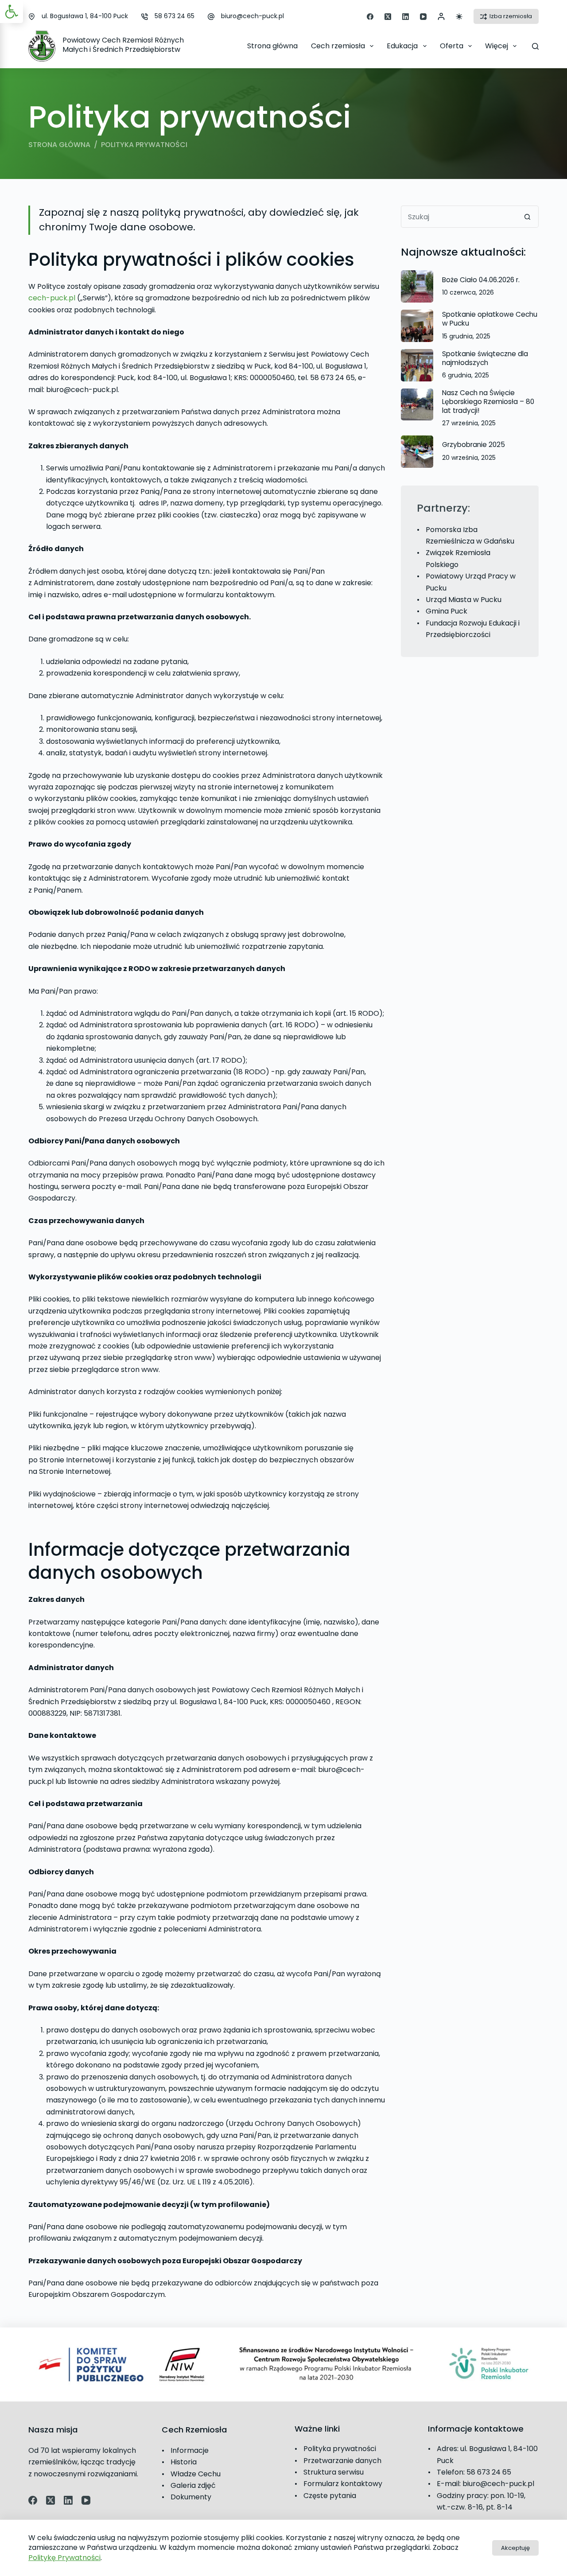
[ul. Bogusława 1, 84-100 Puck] (32, 17)
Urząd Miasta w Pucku (464, 600)
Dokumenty (191, 2497)
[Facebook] (370, 17)
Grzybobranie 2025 (474, 445)
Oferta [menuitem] (452, 46)
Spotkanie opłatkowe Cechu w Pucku (490, 319)
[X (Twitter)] (388, 17)
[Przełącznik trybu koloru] (459, 17)
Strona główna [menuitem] (272, 46)
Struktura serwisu (334, 2472)
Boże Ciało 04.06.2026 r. (481, 280)
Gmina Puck (447, 611)
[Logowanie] (441, 16)
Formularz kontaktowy (343, 2484)
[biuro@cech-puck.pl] (211, 17)
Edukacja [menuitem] (402, 46)
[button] (12, 12)
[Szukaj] (535, 46)
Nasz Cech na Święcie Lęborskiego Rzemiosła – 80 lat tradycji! (488, 402)
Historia (184, 2462)
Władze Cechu (196, 2474)
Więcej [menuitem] (497, 46)
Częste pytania (330, 2496)
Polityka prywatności (340, 2449)
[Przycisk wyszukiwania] (528, 217)
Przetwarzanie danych (342, 2461)
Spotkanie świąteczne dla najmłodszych (485, 358)
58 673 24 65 (175, 16)
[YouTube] (423, 17)
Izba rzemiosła (511, 16)
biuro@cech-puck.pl (252, 16)
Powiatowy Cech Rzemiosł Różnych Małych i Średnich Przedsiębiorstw (123, 45)
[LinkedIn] (406, 17)
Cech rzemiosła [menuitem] (338, 46)
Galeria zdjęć (193, 2485)
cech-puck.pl (52, 298)
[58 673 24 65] (145, 17)
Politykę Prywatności (64, 2558)
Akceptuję (515, 2548)
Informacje (190, 2450)
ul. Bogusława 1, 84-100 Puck (85, 16)
